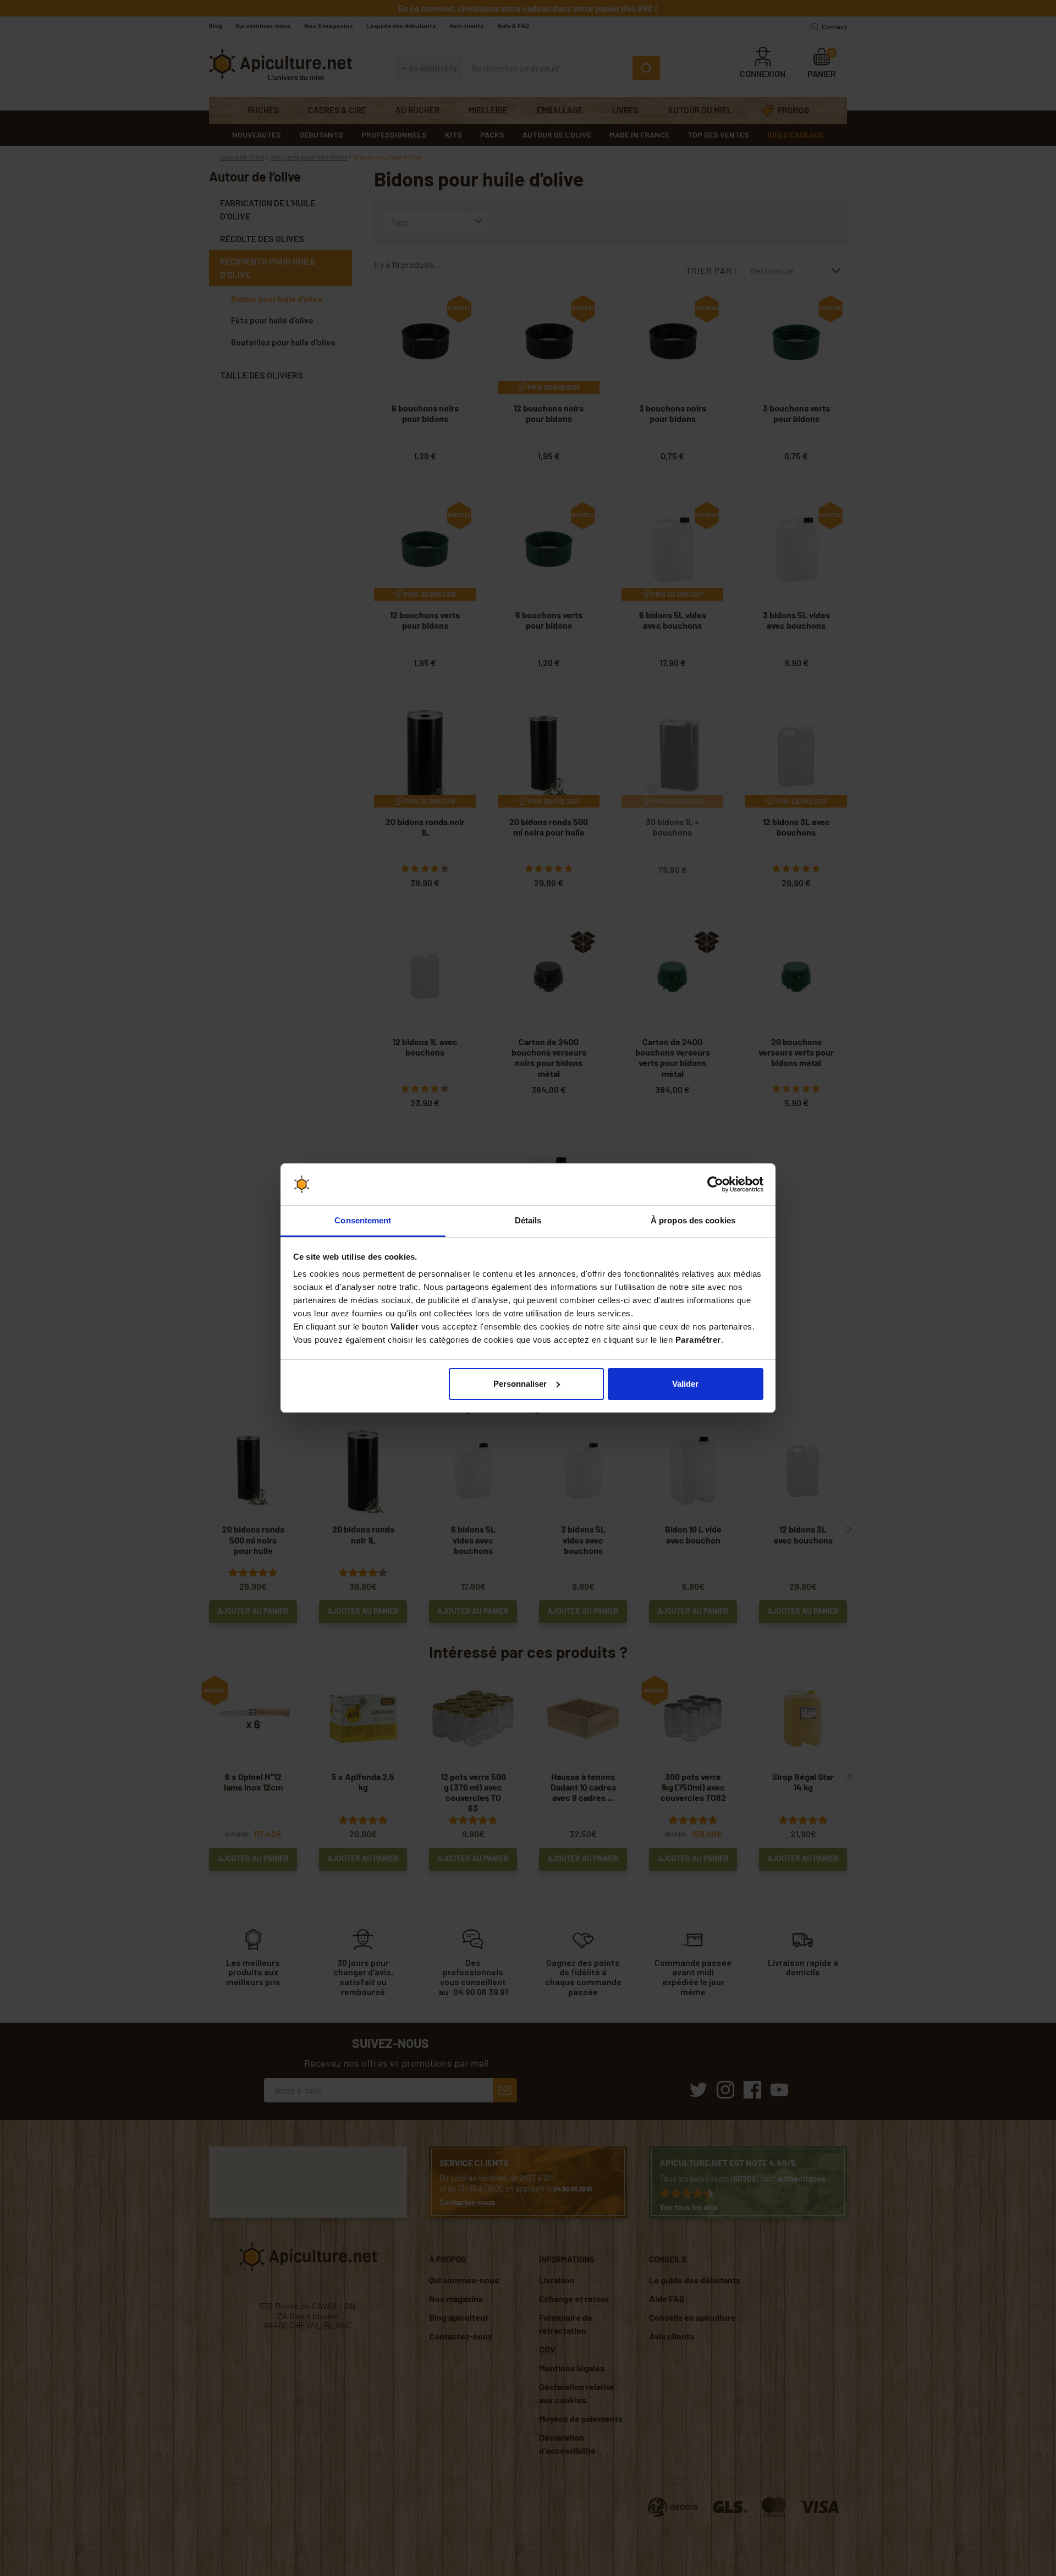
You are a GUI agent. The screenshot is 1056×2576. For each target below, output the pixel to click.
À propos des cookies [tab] (693, 1220)
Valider (685, 1384)
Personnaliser (520, 1384)
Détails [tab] (528, 1220)
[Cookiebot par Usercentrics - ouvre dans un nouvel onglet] (715, 1184)
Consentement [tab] (363, 1220)
